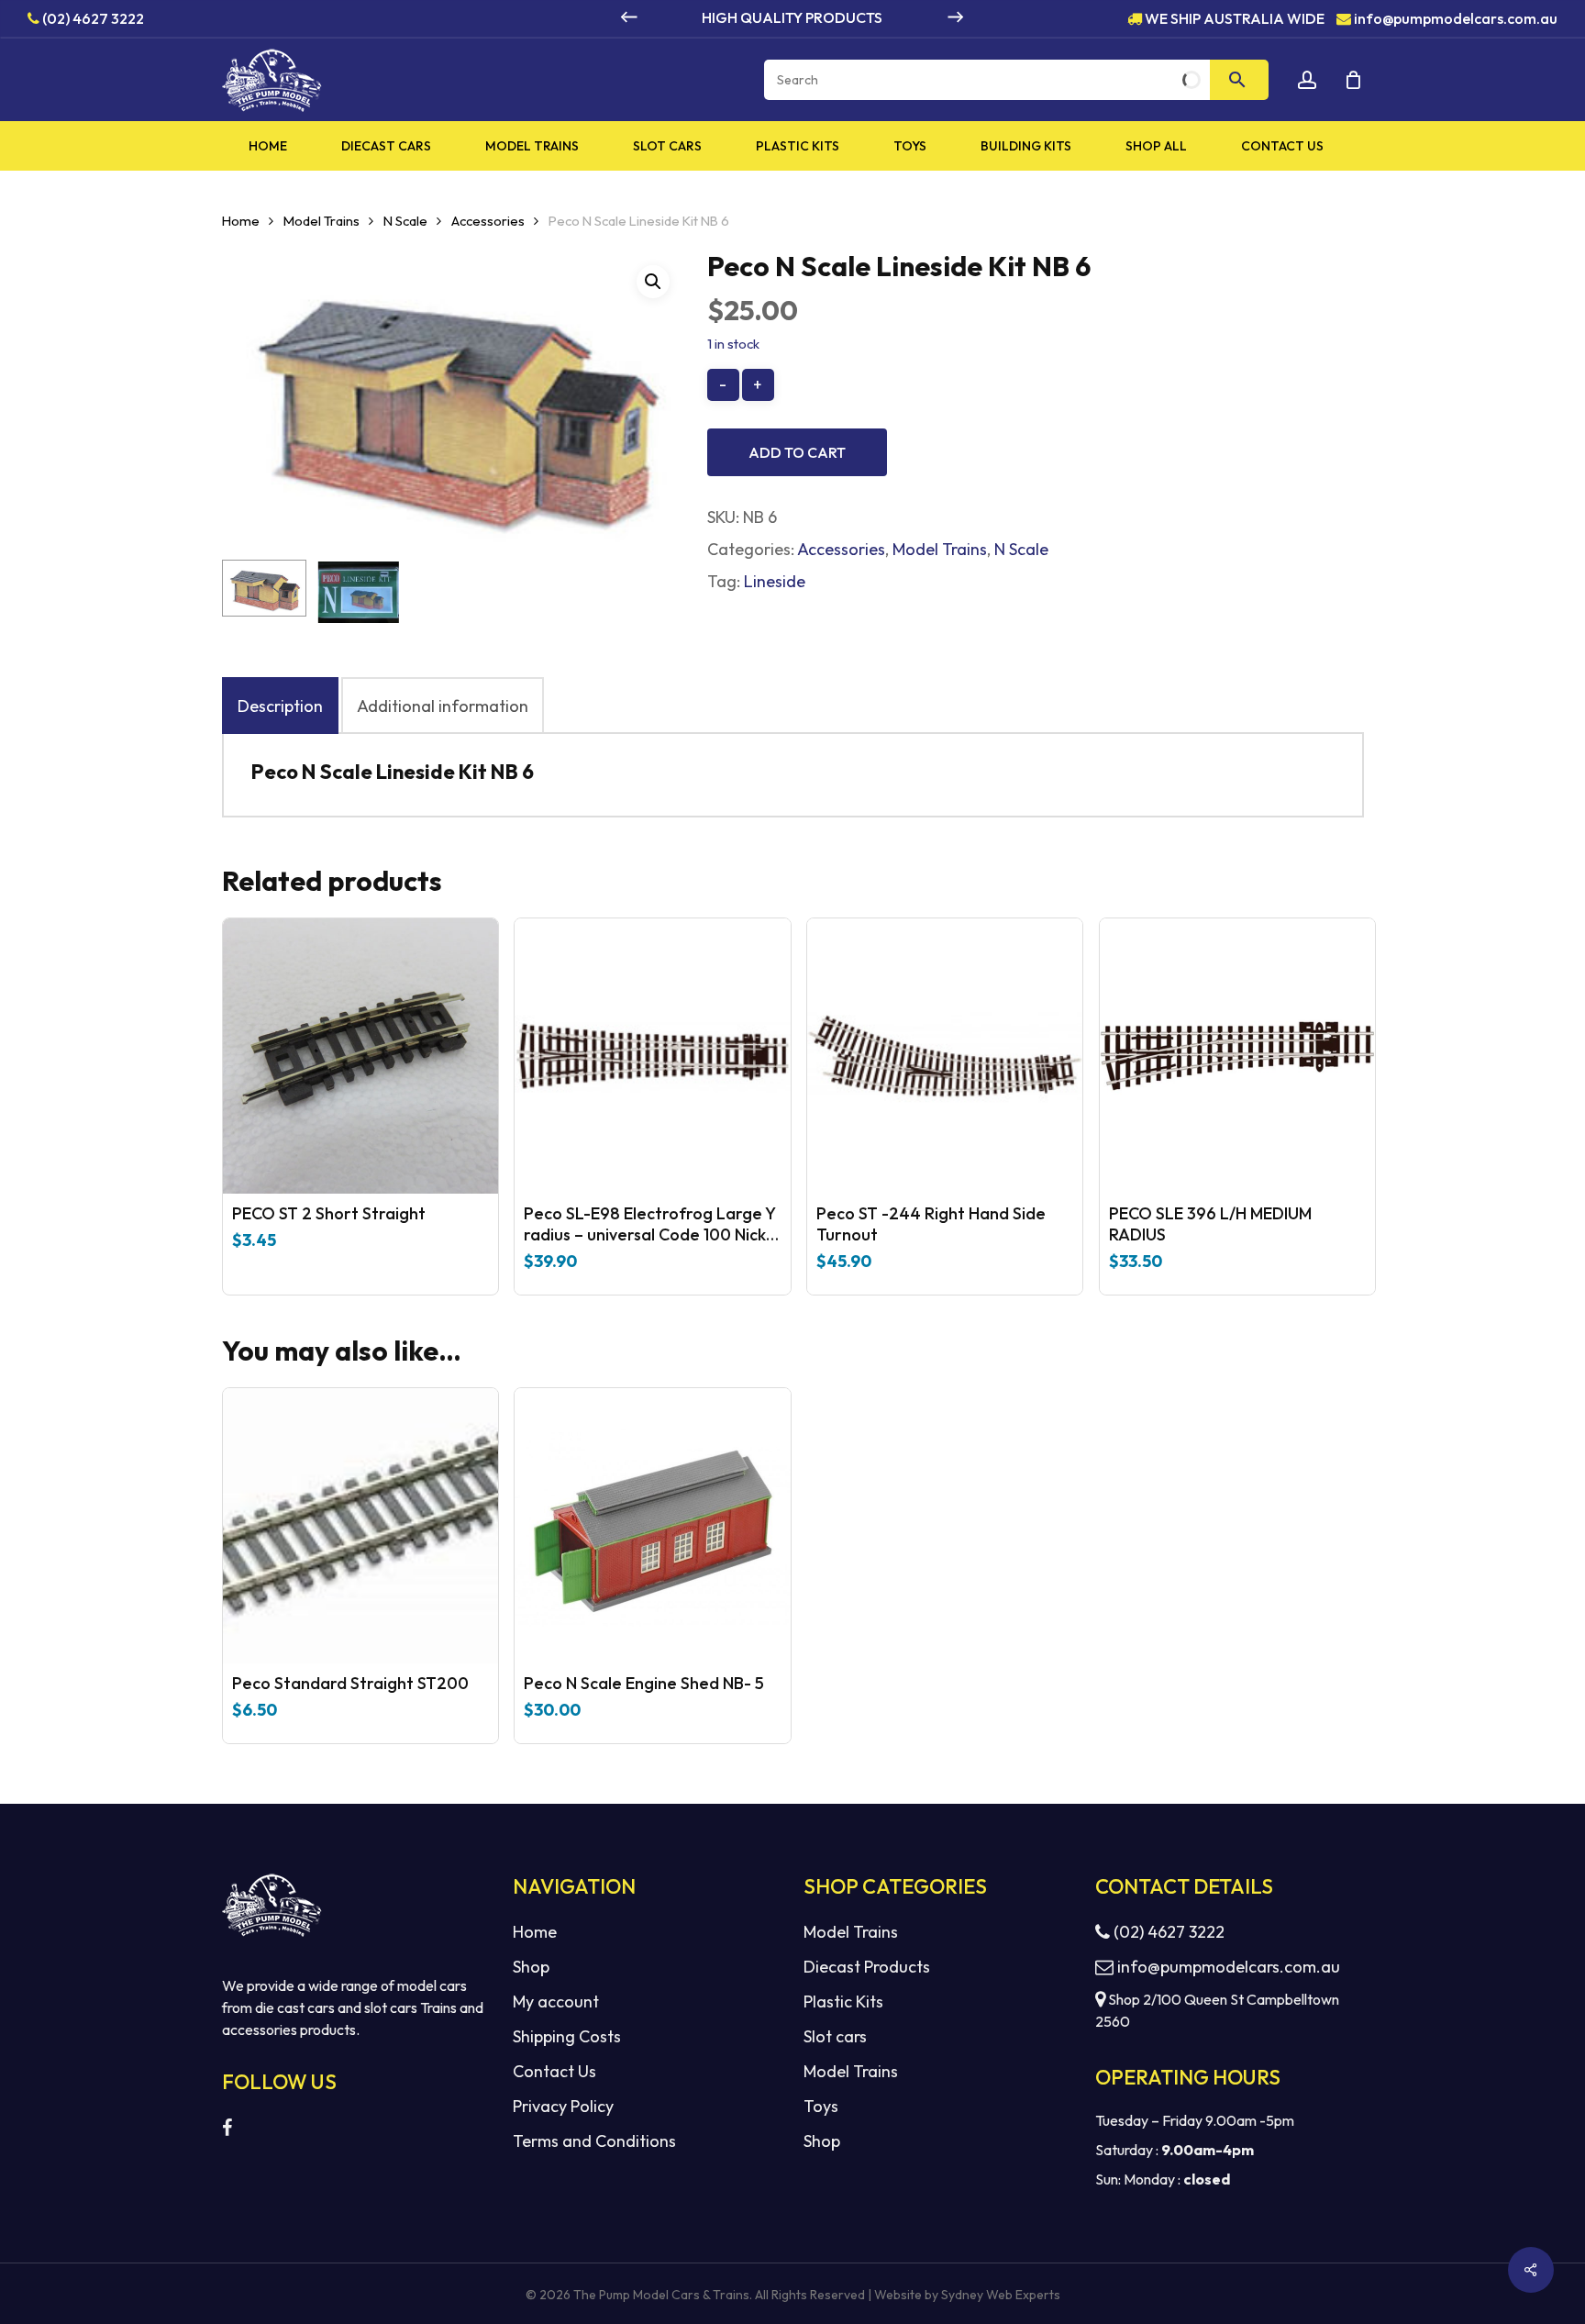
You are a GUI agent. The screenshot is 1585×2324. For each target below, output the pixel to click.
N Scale (405, 221)
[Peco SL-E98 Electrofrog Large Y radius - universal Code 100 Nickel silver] (652, 1056)
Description (280, 706)
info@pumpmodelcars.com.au (1456, 17)
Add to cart (797, 452)
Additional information (443, 706)
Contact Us (554, 2071)
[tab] (280, 706)
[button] (653, 282)
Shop (531, 1967)
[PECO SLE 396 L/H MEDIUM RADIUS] (1237, 1056)
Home (241, 221)
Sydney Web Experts (1001, 2295)
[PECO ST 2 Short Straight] (360, 1056)
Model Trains (321, 221)
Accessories (488, 221)
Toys (821, 2106)
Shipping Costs (567, 2036)
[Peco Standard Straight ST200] (360, 1526)
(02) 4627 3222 (92, 17)
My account (556, 2002)
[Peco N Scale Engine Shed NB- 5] (652, 1526)
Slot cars (835, 2036)
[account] (1307, 80)
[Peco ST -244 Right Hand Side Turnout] (945, 1056)
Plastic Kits (843, 2002)
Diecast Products (867, 1967)
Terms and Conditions (594, 2141)
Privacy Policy (563, 2106)
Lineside (775, 581)
